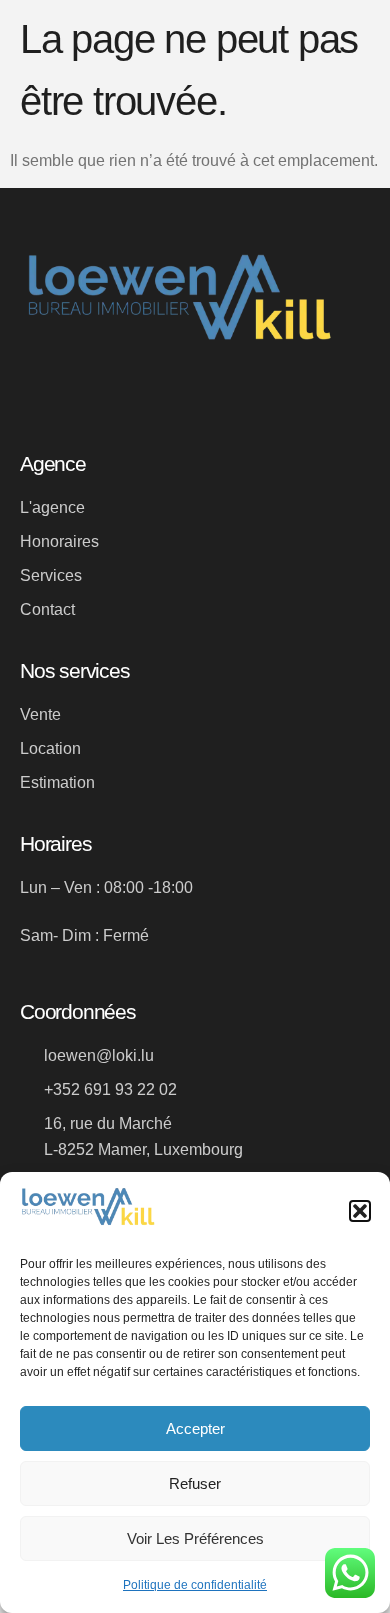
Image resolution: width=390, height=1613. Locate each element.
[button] (360, 1211)
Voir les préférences (195, 1538)
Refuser (195, 1483)
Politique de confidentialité (195, 1585)
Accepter (195, 1428)
